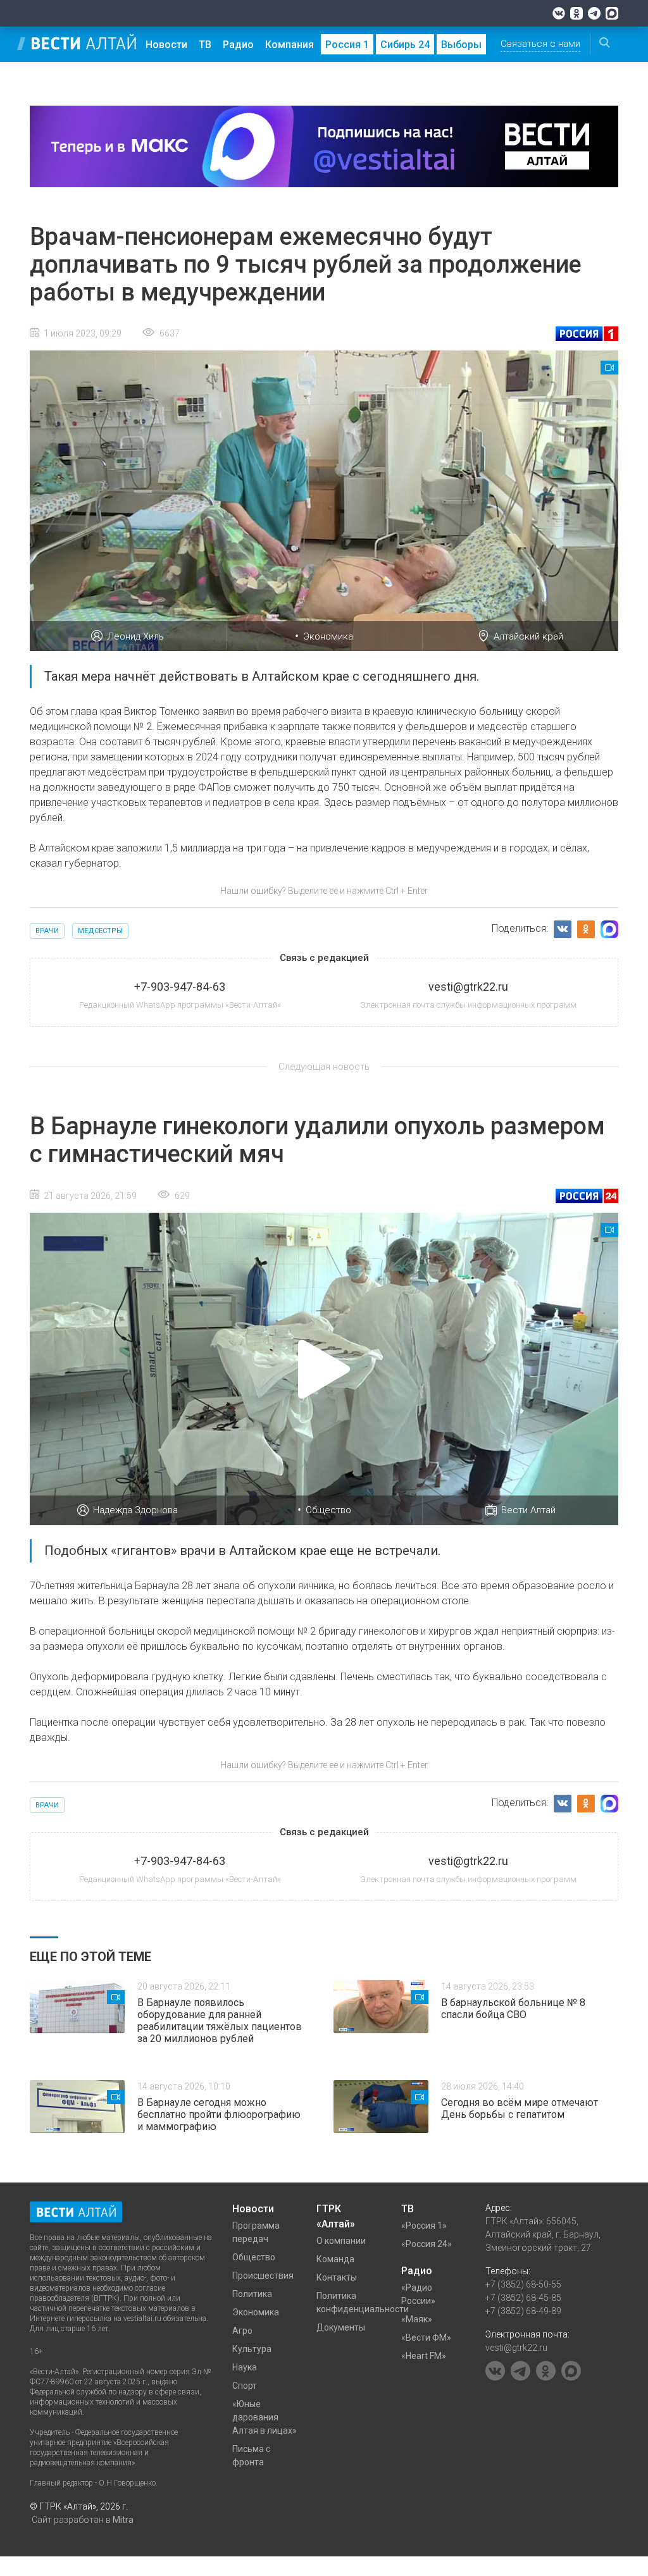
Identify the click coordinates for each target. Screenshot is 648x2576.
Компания (290, 45)
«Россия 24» (427, 2244)
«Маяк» (417, 2319)
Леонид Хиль (135, 636)
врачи (47, 931)
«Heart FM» (424, 2356)
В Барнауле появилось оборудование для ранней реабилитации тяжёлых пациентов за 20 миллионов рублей (220, 2021)
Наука (245, 2367)
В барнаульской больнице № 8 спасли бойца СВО (513, 2009)
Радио (238, 45)
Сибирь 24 (405, 45)
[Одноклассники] (576, 13)
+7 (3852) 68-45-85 (523, 2298)
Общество (328, 1510)
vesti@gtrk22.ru (516, 2348)
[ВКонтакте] (559, 13)
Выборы (461, 45)
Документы (341, 2327)
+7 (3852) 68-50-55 (523, 2284)
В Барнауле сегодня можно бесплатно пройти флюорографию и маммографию (219, 2115)
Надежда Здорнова (135, 1510)
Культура (252, 2349)
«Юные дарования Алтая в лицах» (265, 2417)
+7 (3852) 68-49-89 (523, 2311)
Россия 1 (347, 45)
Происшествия (263, 2276)
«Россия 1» (424, 2226)
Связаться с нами (540, 44)
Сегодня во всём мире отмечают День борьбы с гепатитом (520, 2108)
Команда (335, 2259)
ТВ (205, 45)
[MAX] (612, 13)
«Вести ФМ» (426, 2338)
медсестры (100, 931)
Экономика (328, 636)
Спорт (245, 2386)
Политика (252, 2294)
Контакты (337, 2277)
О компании (341, 2241)
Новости (166, 45)
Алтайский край (528, 636)
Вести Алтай (528, 1510)
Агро (242, 2331)
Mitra (123, 2520)
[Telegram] (594, 13)
